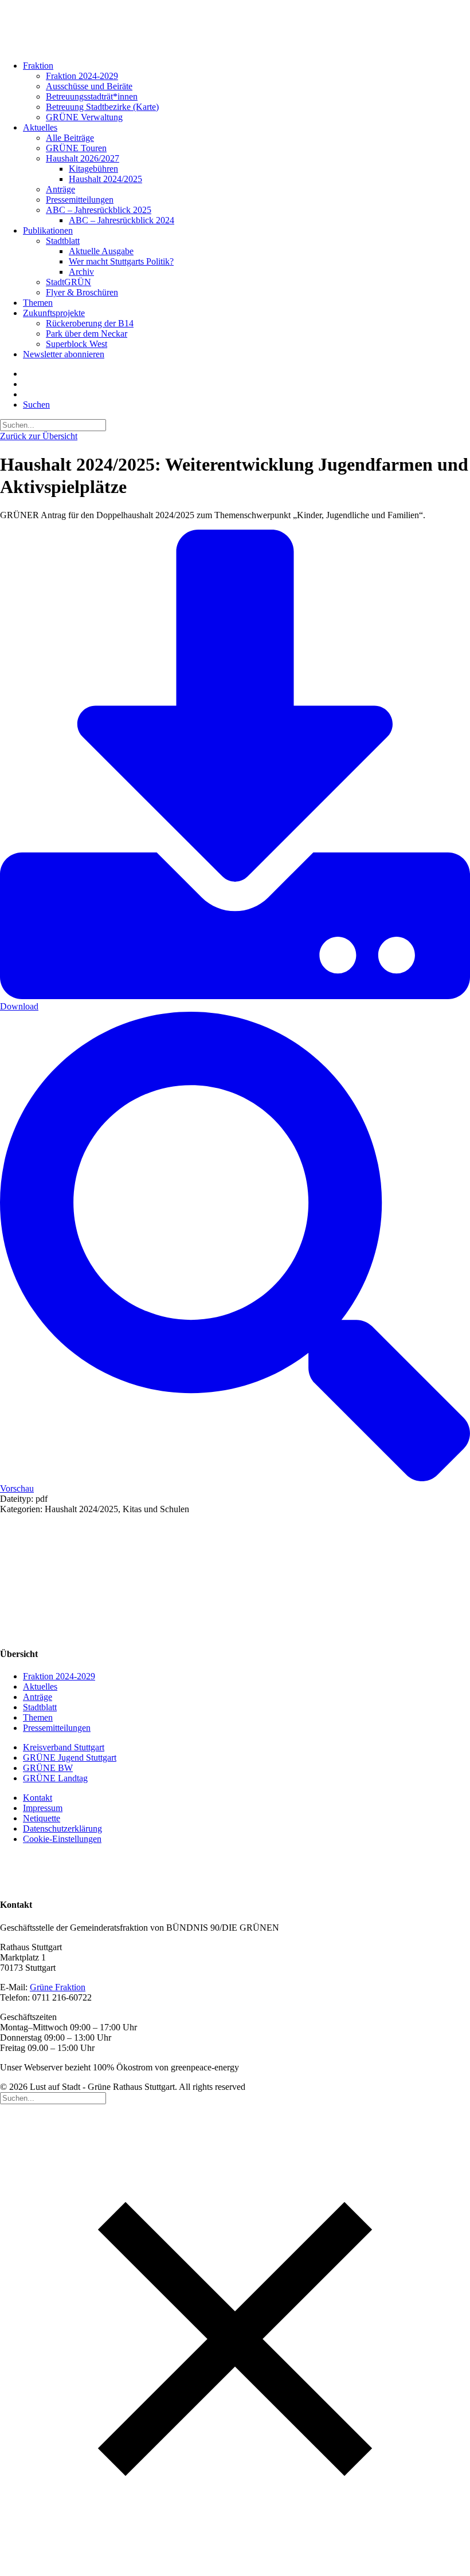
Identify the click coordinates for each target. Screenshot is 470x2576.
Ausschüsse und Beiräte (89, 86)
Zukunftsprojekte (54, 313)
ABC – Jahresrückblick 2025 (99, 210)
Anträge (60, 189)
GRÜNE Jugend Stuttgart (70, 1758)
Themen (38, 303)
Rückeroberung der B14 (90, 323)
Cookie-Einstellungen (62, 1839)
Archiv (81, 272)
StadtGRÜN (68, 282)
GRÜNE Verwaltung (84, 117)
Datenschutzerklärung (62, 1829)
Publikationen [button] (48, 230)
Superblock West (77, 344)
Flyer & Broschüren (82, 292)
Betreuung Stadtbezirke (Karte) (102, 107)
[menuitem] (234, 92)
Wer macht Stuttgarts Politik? (121, 261)
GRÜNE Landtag (55, 1778)
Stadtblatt (63, 241)
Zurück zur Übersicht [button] (39, 436)
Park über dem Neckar (87, 334)
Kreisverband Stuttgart (64, 1747)
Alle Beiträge (70, 138)
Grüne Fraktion (58, 1987)
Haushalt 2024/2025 (105, 179)
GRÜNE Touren (76, 148)
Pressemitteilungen (80, 200)
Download (19, 1006)
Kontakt (38, 1798)
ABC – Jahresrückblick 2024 (122, 220)
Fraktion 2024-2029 (82, 76)
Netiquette (42, 1818)
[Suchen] (53, 425)
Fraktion (38, 66)
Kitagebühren (93, 169)
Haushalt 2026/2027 (83, 158)
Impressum (43, 1808)
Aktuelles (40, 127)
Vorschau (17, 1488)
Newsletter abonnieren (64, 354)
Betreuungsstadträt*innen (92, 96)
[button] (36, 405)
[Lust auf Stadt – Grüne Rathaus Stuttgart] (235, 26)
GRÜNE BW (48, 1768)
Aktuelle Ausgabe (101, 251)
